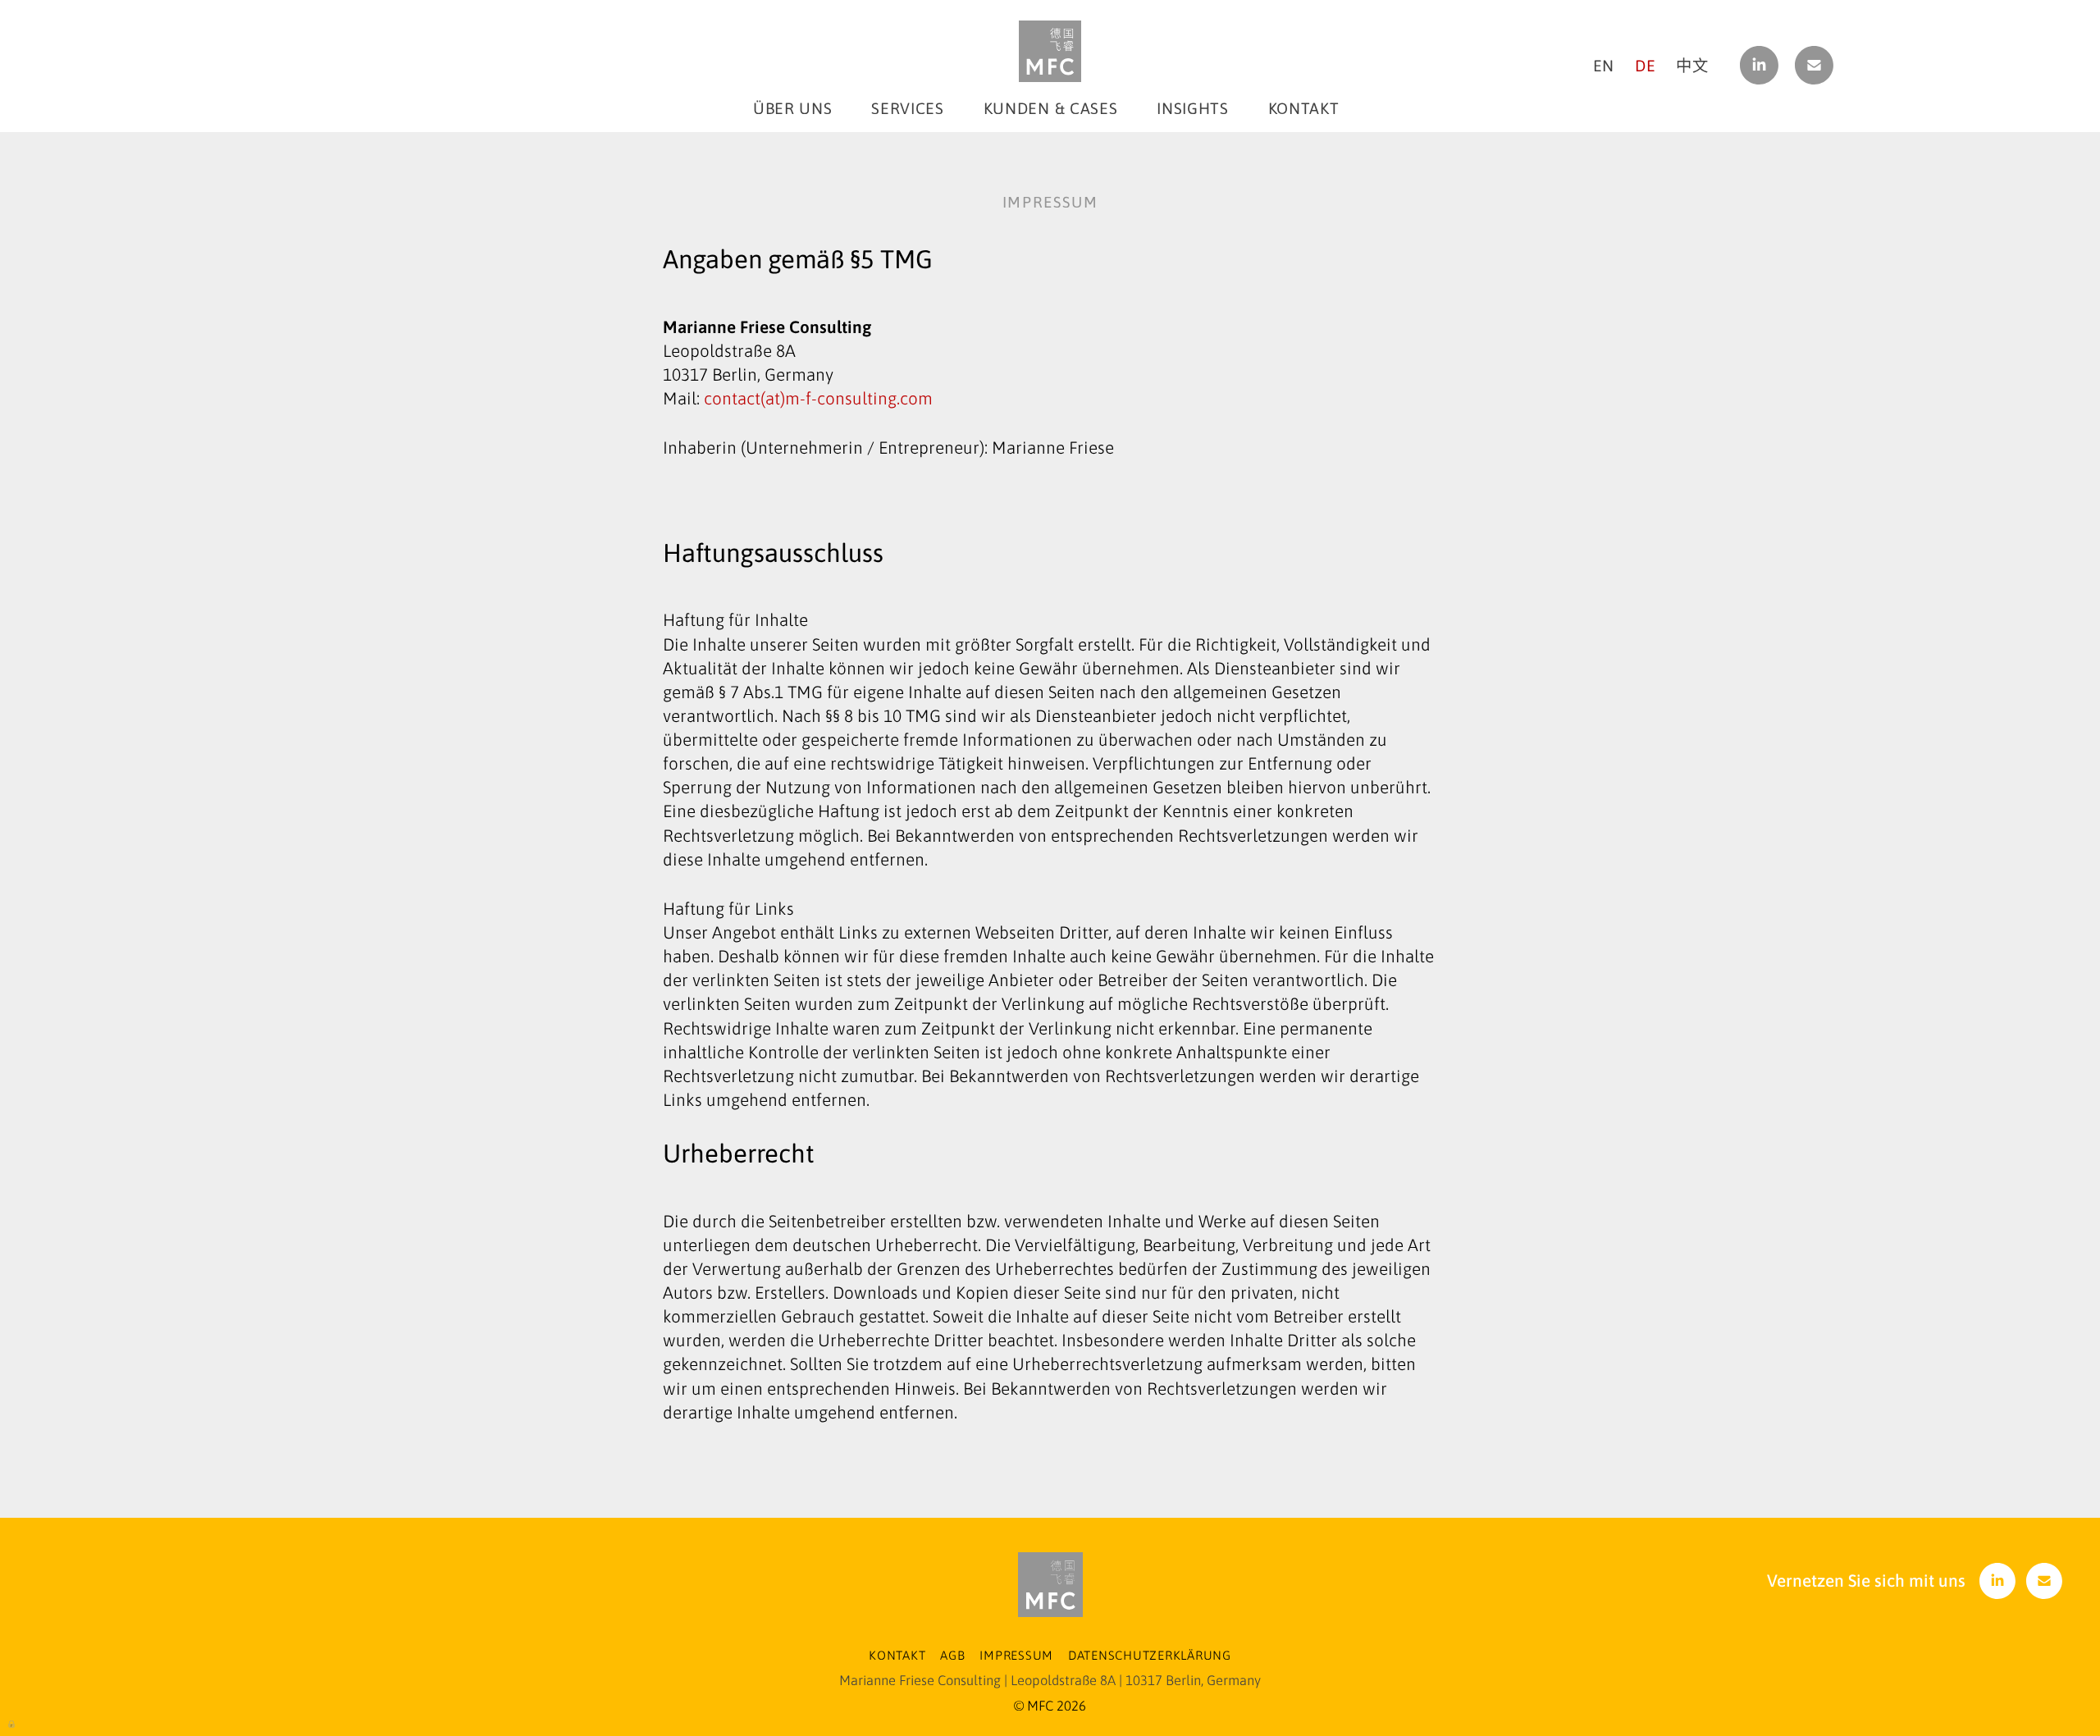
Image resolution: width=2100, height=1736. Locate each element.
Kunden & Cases (1050, 108)
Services (907, 108)
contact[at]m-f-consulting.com (1815, 65)
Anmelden (12, 1723)
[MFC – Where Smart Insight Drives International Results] (1050, 51)
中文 (1692, 66)
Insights (1192, 108)
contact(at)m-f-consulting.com (816, 398)
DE (1645, 66)
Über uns (792, 108)
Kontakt (1304, 108)
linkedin (1759, 65)
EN (1604, 66)
